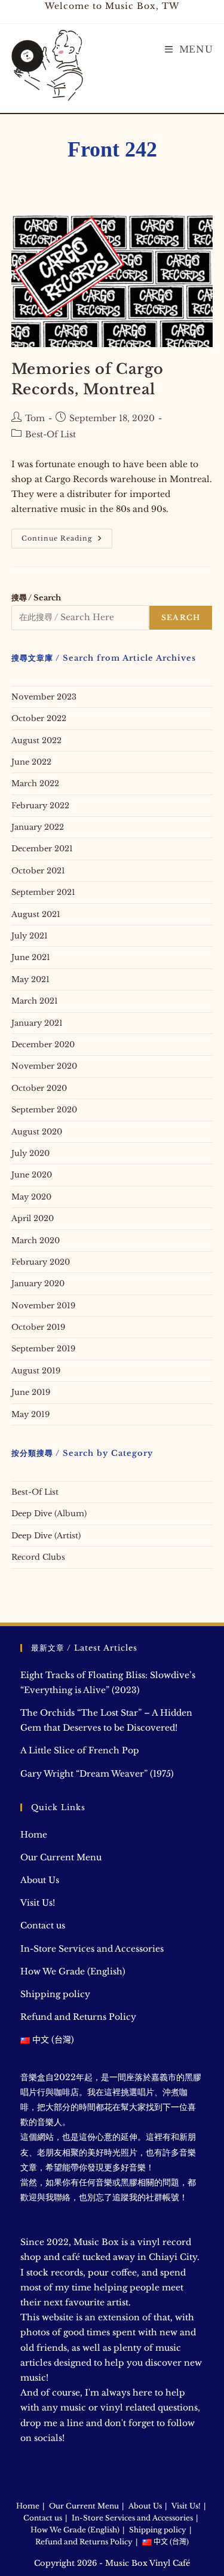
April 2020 (33, 1218)
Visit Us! (38, 1903)
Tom (35, 418)
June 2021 (31, 957)
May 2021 (30, 979)
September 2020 (44, 1110)
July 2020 (30, 1153)
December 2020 (43, 1045)
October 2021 (38, 871)
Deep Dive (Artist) (46, 1536)
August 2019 (36, 1371)
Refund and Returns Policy (78, 2017)
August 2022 (36, 740)
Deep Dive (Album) (49, 1514)
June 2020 (32, 1175)
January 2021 (37, 1023)
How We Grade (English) (73, 1971)
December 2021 (42, 849)
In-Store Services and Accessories (92, 1949)
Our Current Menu (61, 1857)
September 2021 (43, 892)
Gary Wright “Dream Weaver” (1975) (97, 1774)
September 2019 (43, 1349)
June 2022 (31, 762)
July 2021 (30, 936)
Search (181, 617)
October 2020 (39, 1088)
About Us (40, 1880)
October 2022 (39, 718)
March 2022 (35, 783)
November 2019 (43, 1306)
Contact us (43, 1925)
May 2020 (31, 1197)
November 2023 (44, 697)
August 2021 (36, 914)
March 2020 (36, 1241)
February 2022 (40, 806)
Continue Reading (67, 541)
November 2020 (44, 1066)
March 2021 (35, 1001)
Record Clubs (38, 1557)
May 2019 (30, 1414)
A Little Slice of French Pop (80, 1750)
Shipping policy (55, 1994)
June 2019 (31, 1392)
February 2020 (41, 1262)
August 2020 (37, 1132)
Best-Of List (50, 434)
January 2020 (38, 1284)
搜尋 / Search (36, 598)
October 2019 (38, 1327)
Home (34, 1835)
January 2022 (38, 827)
